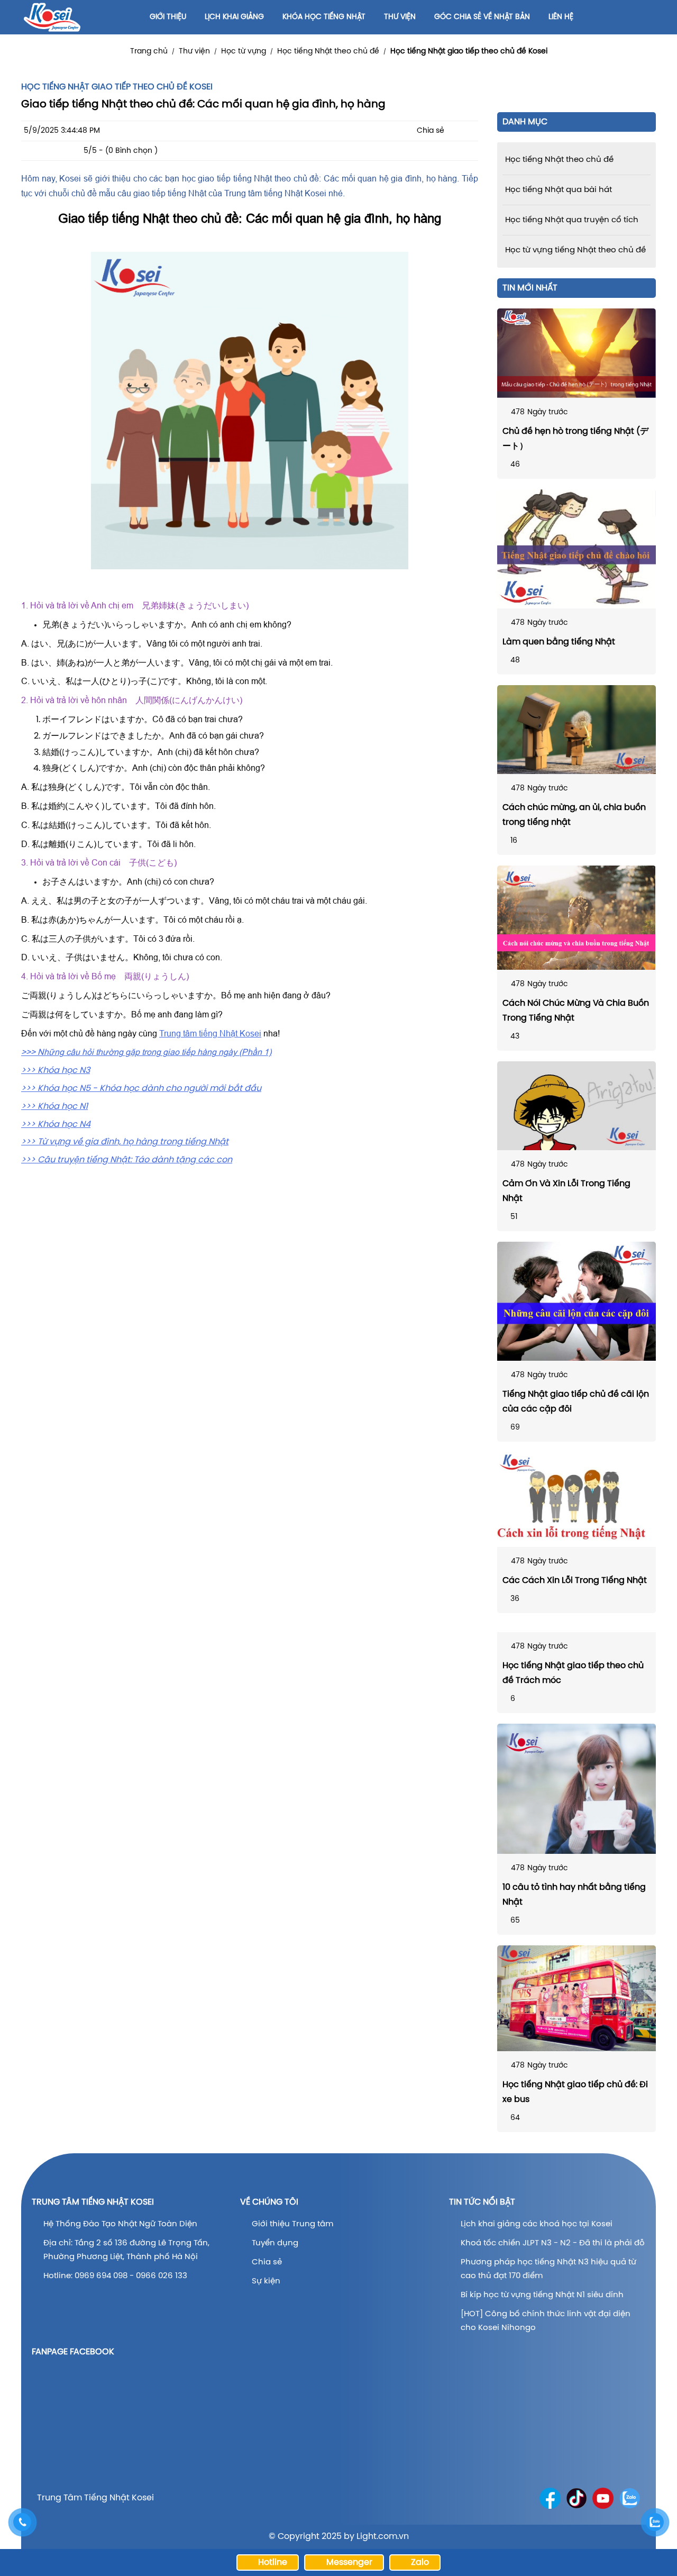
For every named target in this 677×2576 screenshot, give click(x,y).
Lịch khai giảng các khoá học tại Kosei (537, 2224)
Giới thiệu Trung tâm (294, 2224)
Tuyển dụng (275, 2243)
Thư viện (194, 52)
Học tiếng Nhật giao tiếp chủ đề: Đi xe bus (575, 2092)
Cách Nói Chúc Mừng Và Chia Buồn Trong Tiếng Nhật (576, 1011)
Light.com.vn (383, 2537)
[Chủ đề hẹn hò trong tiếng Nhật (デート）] (577, 353)
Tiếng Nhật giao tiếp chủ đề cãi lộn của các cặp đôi (576, 1402)
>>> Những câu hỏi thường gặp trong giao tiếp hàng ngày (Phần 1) (146, 1052)
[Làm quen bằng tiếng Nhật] (577, 549)
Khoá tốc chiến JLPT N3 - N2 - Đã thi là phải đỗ (553, 2243)
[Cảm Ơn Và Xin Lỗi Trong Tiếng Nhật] (577, 1106)
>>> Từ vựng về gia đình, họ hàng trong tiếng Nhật (125, 1142)
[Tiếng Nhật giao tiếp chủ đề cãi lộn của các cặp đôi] (577, 1301)
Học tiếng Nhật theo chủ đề (328, 52)
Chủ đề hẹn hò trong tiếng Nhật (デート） (575, 439)
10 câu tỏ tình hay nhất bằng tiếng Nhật (574, 1895)
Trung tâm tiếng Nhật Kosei (210, 1033)
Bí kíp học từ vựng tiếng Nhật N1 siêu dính (542, 2295)
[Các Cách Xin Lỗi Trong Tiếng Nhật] (577, 1500)
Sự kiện (266, 2281)
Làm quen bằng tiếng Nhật (559, 642)
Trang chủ (149, 52)
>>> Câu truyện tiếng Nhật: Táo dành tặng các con (127, 1160)
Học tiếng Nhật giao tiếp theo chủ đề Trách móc (573, 1673)
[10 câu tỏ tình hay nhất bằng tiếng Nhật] (577, 1789)
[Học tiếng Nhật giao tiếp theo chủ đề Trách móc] (577, 1628)
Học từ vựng (244, 52)
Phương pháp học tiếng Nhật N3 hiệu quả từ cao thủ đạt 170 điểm (548, 2269)
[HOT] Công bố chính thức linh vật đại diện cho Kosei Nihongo (546, 2321)
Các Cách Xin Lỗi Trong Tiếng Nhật (575, 1581)
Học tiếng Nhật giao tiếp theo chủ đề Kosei (469, 52)
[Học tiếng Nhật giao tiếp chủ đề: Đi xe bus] (577, 1998)
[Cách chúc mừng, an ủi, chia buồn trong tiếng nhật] (577, 730)
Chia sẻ (267, 2262)
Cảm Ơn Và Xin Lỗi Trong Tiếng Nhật (566, 1191)
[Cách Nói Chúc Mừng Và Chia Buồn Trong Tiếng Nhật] (577, 918)
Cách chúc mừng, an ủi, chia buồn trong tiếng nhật (574, 815)
